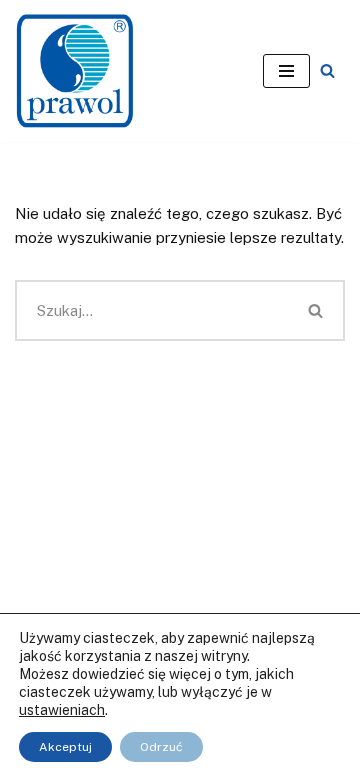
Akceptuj (65, 747)
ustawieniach (62, 710)
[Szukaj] (327, 70)
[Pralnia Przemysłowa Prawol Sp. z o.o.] (75, 71)
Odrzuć (161, 747)
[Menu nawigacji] (286, 71)
